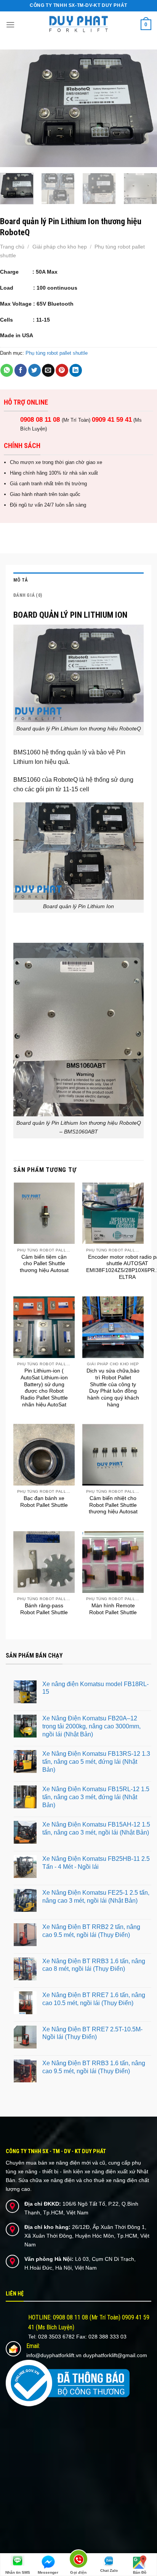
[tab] (78, 580)
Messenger (48, 2572)
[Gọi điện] (79, 2560)
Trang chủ (12, 247)
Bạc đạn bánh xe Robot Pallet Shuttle (44, 1502)
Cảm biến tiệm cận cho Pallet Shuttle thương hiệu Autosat (44, 1264)
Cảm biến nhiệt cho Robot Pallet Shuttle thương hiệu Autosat (113, 1505)
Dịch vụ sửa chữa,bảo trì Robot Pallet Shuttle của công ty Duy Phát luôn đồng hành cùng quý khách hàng (113, 1388)
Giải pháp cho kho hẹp (60, 247)
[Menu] (10, 25)
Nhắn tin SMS (18, 2572)
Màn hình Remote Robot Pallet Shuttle (113, 1609)
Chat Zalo (109, 2570)
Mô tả (21, 580)
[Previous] (13, 108)
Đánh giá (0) (28, 595)
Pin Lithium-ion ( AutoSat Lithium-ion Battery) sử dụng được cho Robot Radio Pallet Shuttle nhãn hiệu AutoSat (44, 1388)
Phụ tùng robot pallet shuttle (57, 353)
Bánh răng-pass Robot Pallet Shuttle (44, 1609)
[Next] (144, 108)
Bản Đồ (140, 2572)
